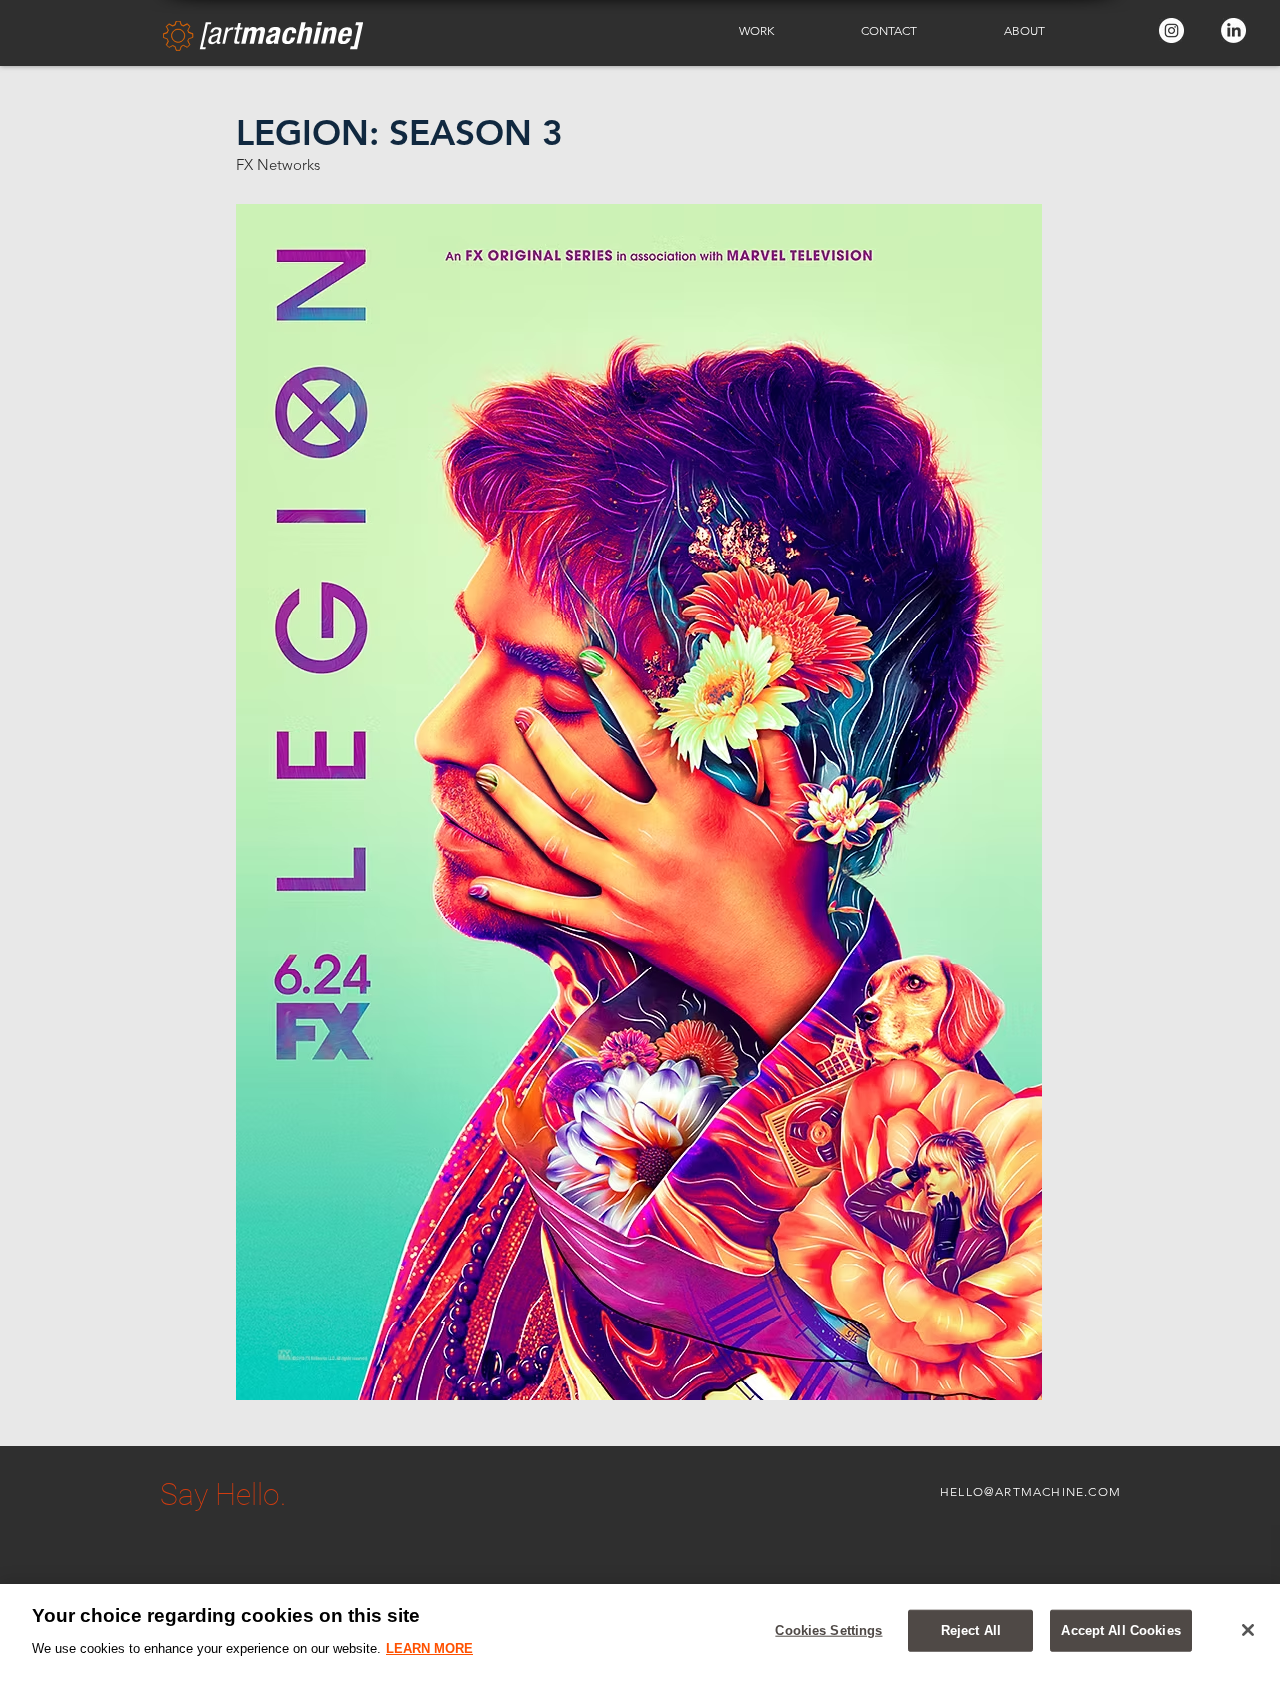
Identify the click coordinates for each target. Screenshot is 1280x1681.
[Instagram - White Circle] (1171, 30)
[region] (640, 1632)
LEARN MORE (429, 1647)
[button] (785, 31)
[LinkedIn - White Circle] (1233, 30)
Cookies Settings (828, 1630)
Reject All (971, 1630)
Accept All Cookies (1120, 1630)
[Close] (1248, 1630)
